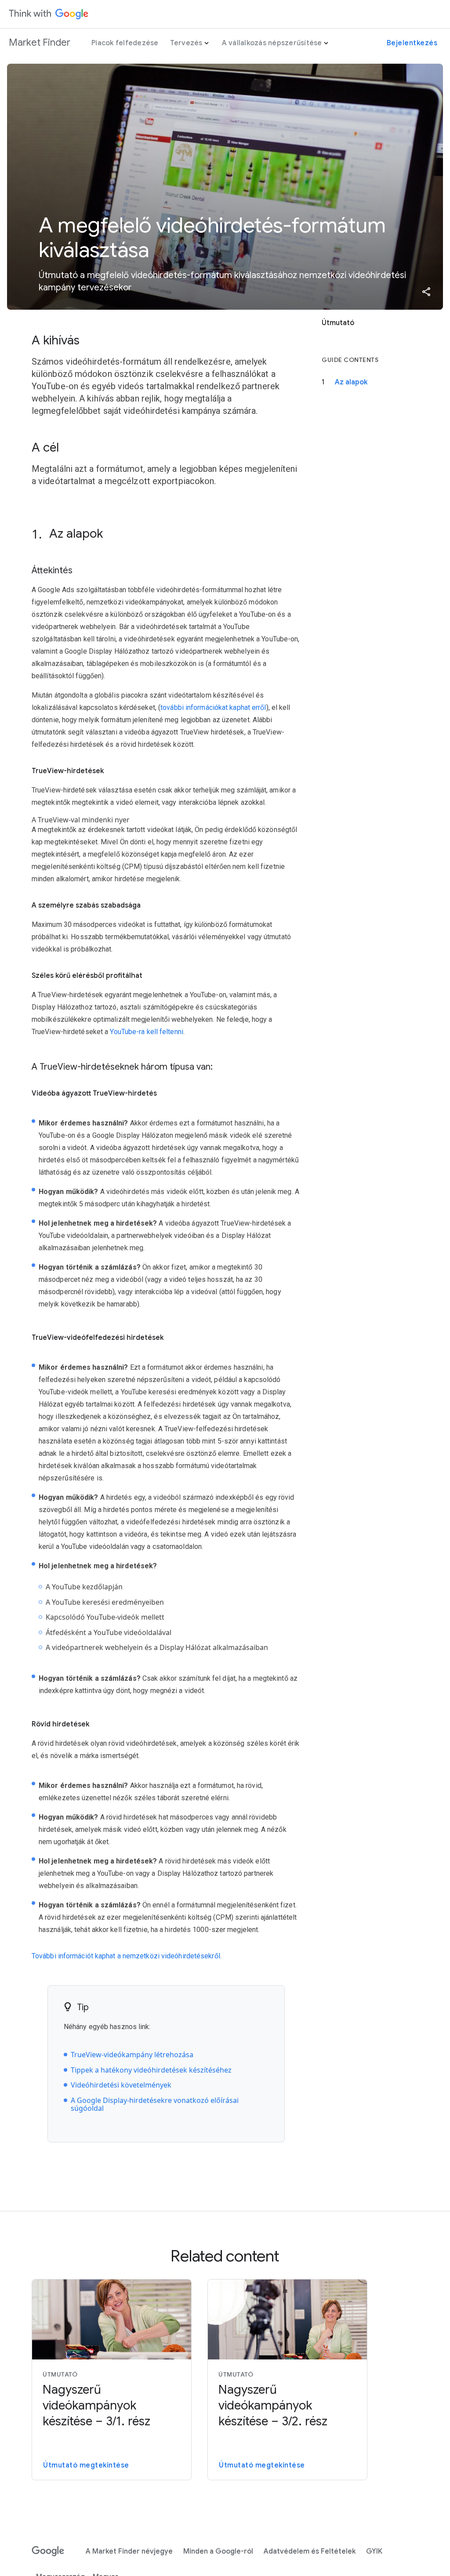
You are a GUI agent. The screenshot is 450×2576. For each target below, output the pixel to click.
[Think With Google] (49, 14)
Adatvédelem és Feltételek (310, 2551)
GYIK (374, 2551)
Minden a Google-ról (218, 2551)
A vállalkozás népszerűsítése (272, 43)
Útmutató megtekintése (86, 2465)
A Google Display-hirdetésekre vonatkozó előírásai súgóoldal (155, 2104)
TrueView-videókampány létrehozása (132, 2055)
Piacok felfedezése (125, 43)
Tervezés (186, 43)
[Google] (48, 2551)
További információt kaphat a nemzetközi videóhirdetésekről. (127, 1956)
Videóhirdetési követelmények (121, 2085)
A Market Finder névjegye (129, 2551)
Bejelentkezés (412, 43)
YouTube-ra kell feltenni (146, 1032)
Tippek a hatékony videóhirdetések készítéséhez (151, 2070)
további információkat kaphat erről (213, 707)
